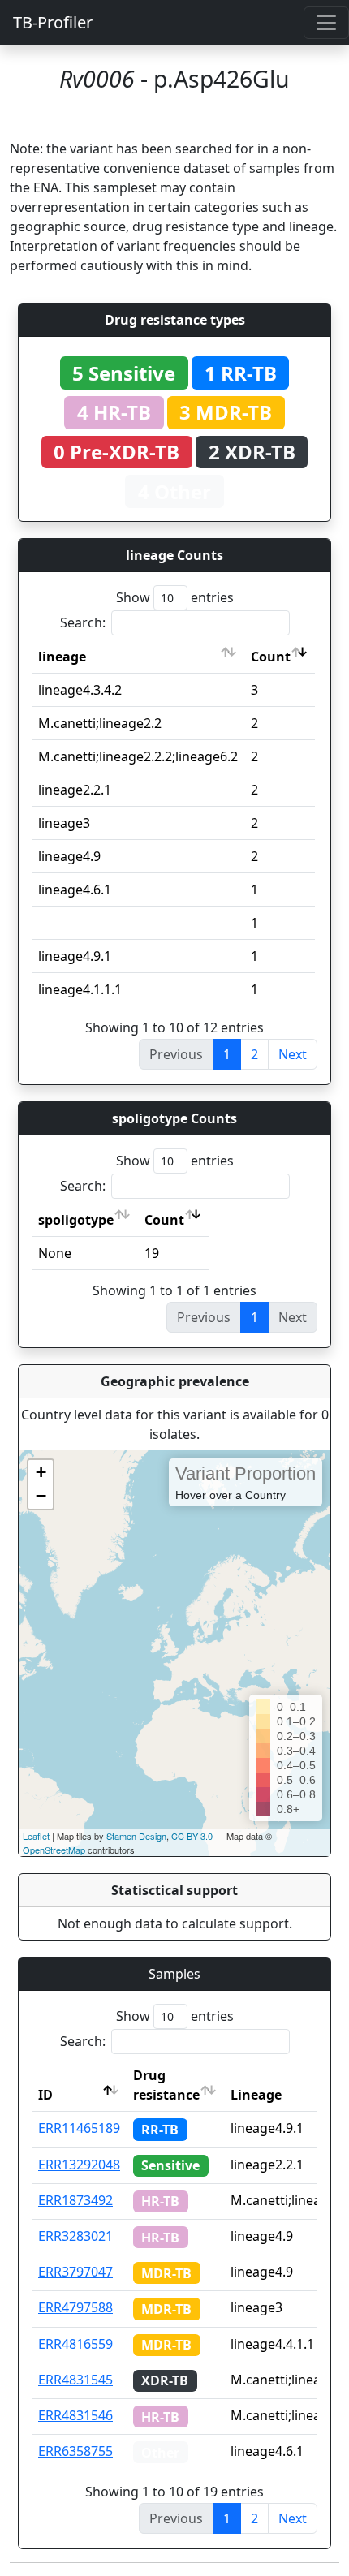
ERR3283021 (75, 2236)
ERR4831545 (75, 2380)
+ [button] (41, 1472)
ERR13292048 (79, 2165)
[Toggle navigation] (326, 23)
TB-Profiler (53, 22)
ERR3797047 (75, 2272)
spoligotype (76, 1220)
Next (293, 1054)
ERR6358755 (75, 2451)
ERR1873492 (75, 2200)
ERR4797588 (75, 2307)
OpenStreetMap (54, 1850)
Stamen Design (136, 1836)
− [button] (41, 1496)
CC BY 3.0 (192, 1836)
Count (271, 657)
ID (45, 2095)
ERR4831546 (75, 2415)
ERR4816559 (75, 2344)
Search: (83, 622)
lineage (62, 657)
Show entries (175, 597)
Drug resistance (166, 2085)
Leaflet (36, 1836)
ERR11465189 (79, 2128)
